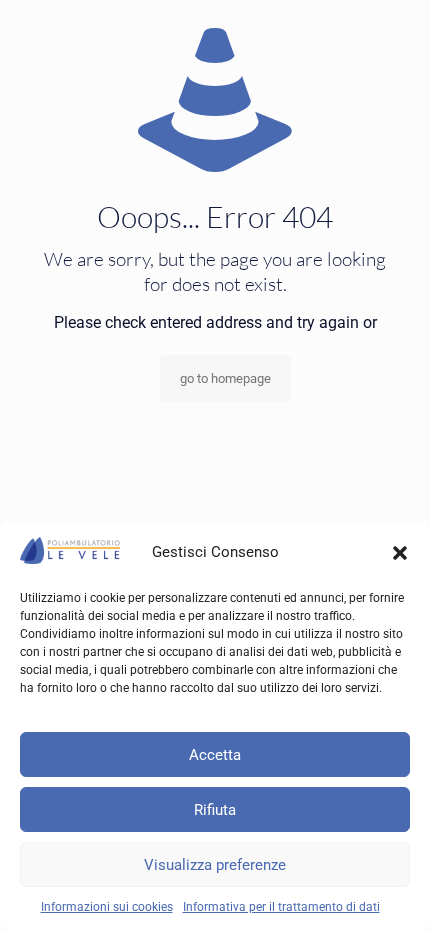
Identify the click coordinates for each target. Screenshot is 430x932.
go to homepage (225, 378)
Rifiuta (215, 810)
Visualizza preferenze (215, 865)
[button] (400, 553)
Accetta (215, 755)
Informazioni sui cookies (107, 907)
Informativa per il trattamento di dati (281, 907)
